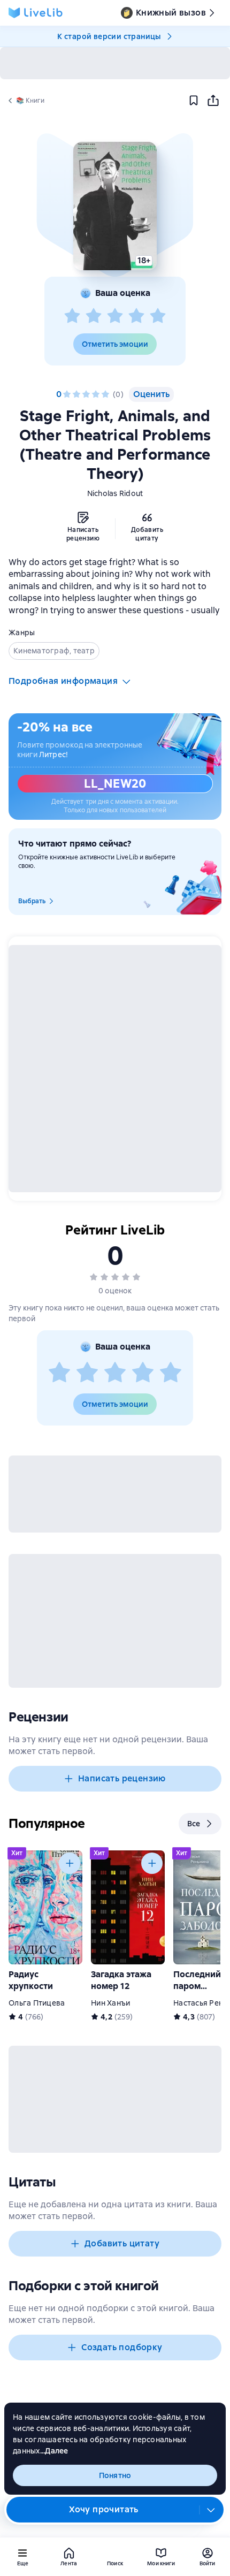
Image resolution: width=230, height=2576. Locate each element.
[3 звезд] (115, 316)
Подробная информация (63, 681)
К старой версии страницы (109, 36)
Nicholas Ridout (115, 493)
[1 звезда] (72, 316)
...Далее (54, 2451)
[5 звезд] (158, 316)
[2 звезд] (94, 316)
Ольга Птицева (37, 2003)
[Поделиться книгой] (213, 101)
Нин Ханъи (110, 2003)
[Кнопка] (70, 1863)
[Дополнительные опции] (211, 2510)
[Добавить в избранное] (194, 101)
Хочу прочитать (104, 2509)
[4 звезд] (136, 316)
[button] (115, 206)
